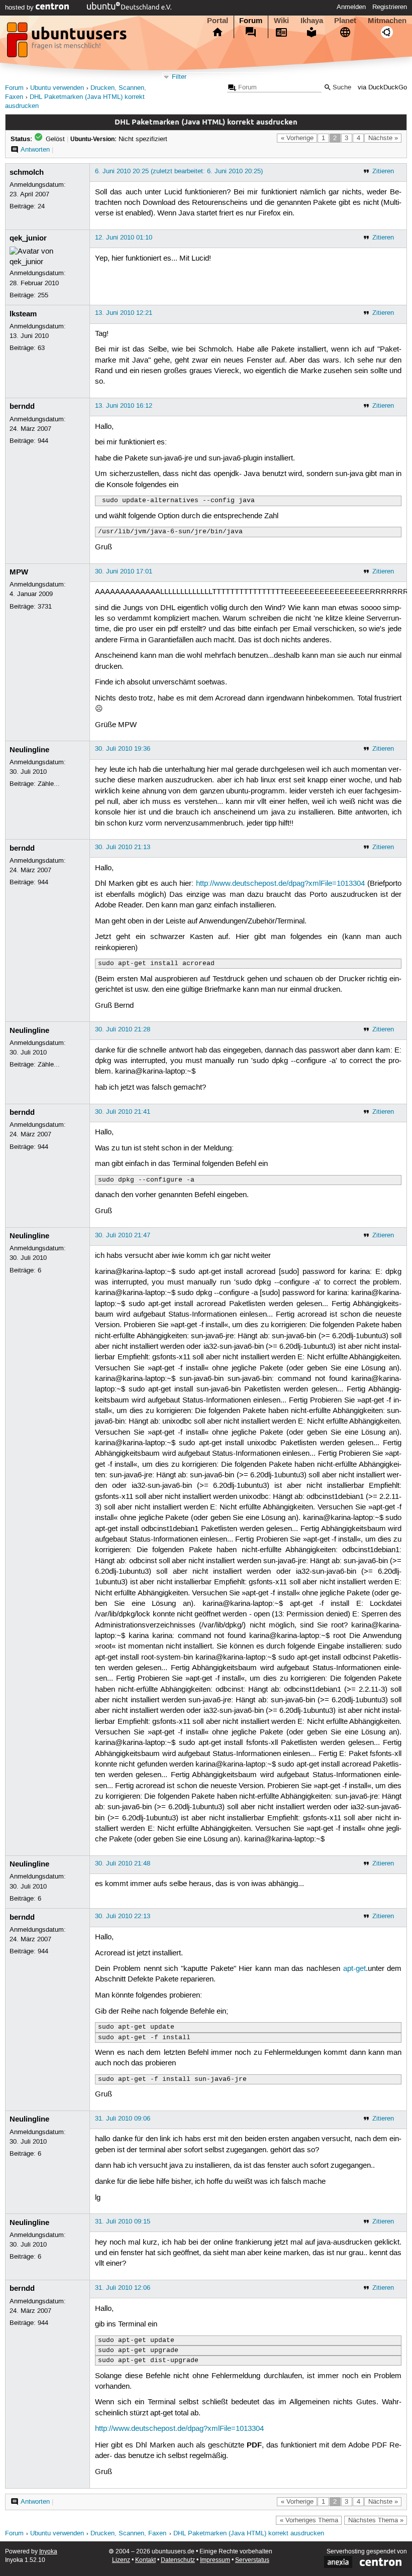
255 (43, 295)
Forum (251, 21)
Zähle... (49, 784)
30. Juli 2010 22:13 (123, 1916)
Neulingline (29, 750)
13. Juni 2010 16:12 (124, 406)
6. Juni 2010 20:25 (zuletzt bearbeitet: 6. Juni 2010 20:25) (179, 171)
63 (41, 348)
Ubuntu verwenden (57, 88)
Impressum (215, 2560)
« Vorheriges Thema (309, 2520)
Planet (345, 21)
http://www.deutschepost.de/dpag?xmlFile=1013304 (280, 884)
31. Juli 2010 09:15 (123, 2221)
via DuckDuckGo (382, 88)
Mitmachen (387, 21)
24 (41, 206)
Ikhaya (312, 21)
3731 (45, 607)
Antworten (35, 150)
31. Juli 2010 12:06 (123, 2288)
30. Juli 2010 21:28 (123, 1029)
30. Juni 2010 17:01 (124, 571)
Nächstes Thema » (376, 2520)
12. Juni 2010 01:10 (124, 238)
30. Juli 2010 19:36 (123, 749)
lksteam (23, 314)
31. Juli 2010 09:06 (123, 2119)
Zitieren (383, 171)
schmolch (27, 172)
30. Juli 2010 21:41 (123, 1112)
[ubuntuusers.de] (68, 43)
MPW (19, 572)
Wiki (281, 21)
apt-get (354, 1969)
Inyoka (48, 2552)
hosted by (20, 8)
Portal (218, 21)
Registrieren (390, 7)
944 (43, 441)
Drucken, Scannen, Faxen (128, 2534)
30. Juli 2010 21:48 (123, 1863)
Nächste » (383, 138)
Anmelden (351, 7)
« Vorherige (297, 138)
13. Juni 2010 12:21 (124, 313)
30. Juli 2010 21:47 (123, 1235)
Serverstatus (252, 2560)
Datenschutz (178, 2560)
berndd (22, 406)
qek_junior (28, 238)
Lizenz (121, 2560)
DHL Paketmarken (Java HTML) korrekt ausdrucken (249, 2534)
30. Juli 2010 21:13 (123, 847)
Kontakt (145, 2560)
